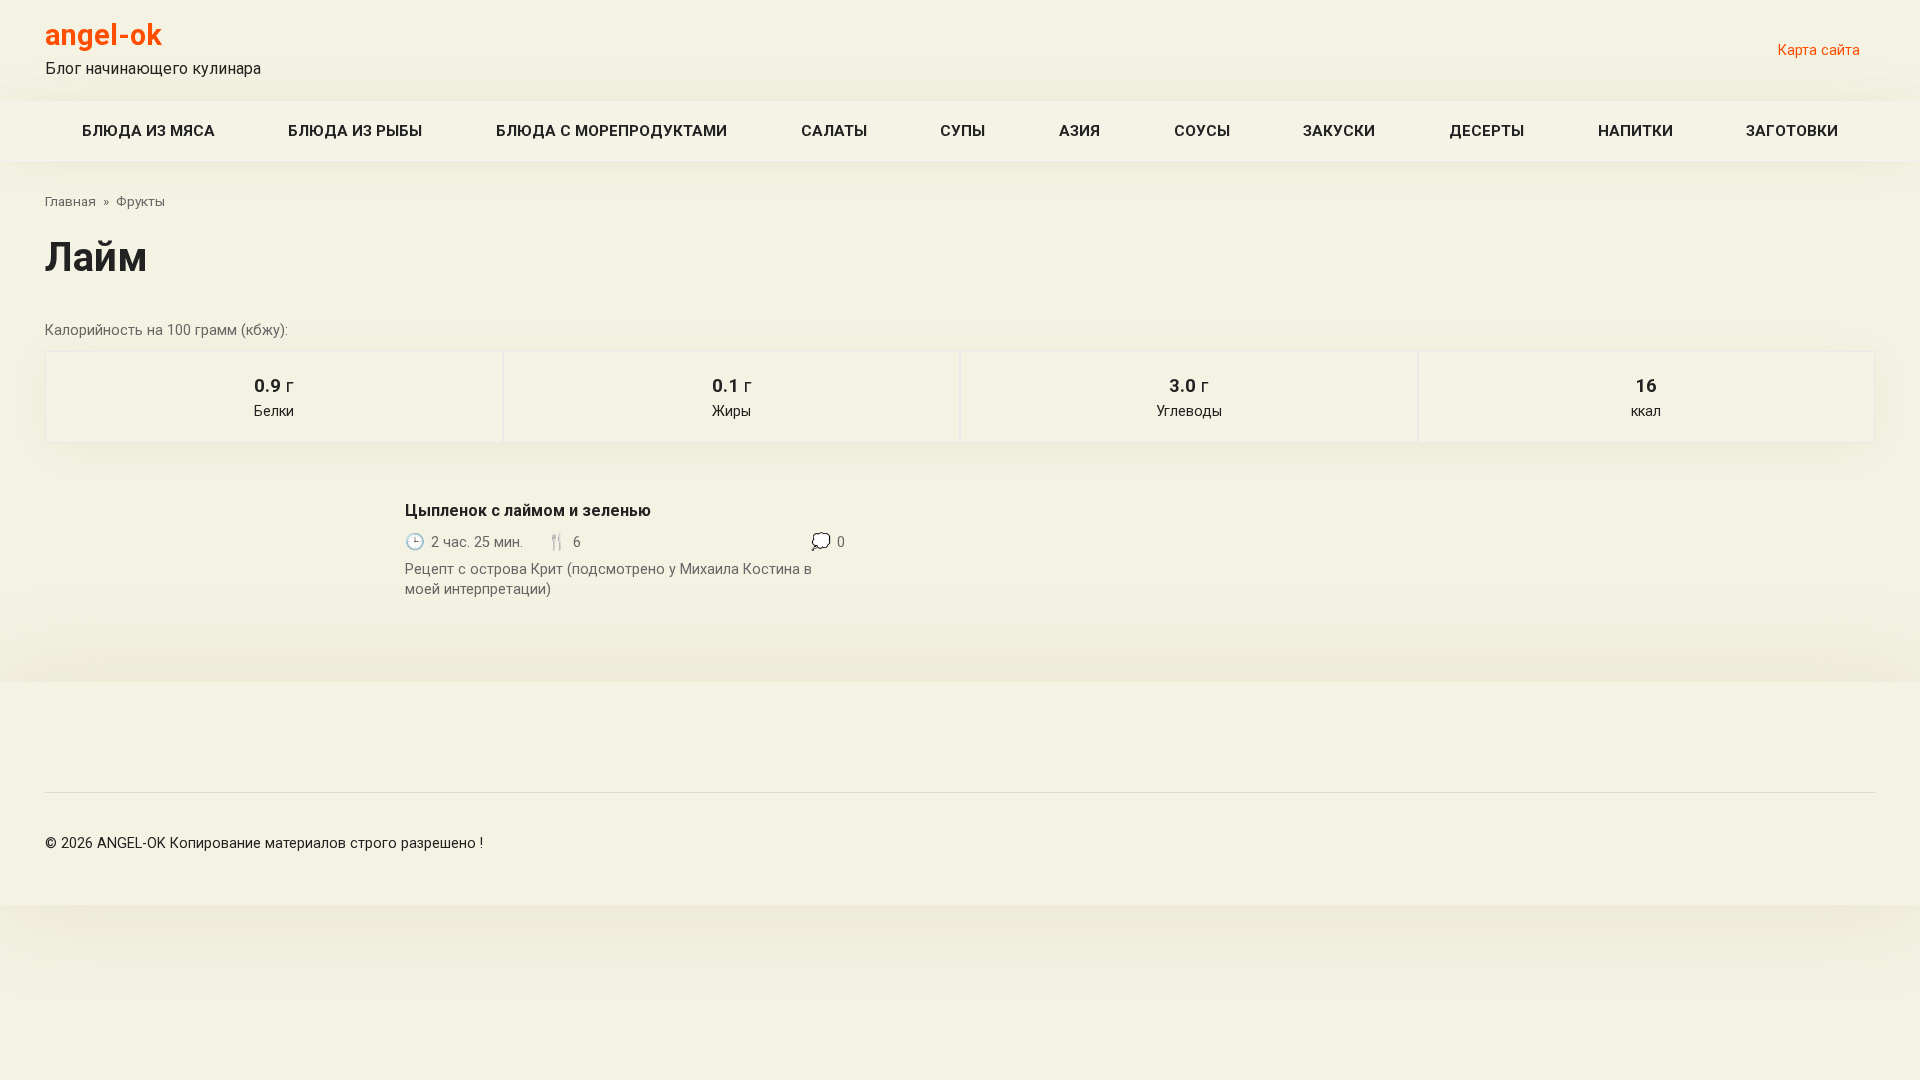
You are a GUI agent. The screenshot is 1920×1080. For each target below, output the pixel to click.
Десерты (1486, 131)
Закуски (1339, 131)
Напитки (1635, 131)
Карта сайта (1819, 50)
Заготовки (1792, 131)
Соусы (1202, 131)
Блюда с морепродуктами (611, 131)
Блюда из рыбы (355, 131)
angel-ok (103, 35)
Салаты (834, 131)
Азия (1079, 131)
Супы (962, 131)
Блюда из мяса (148, 131)
